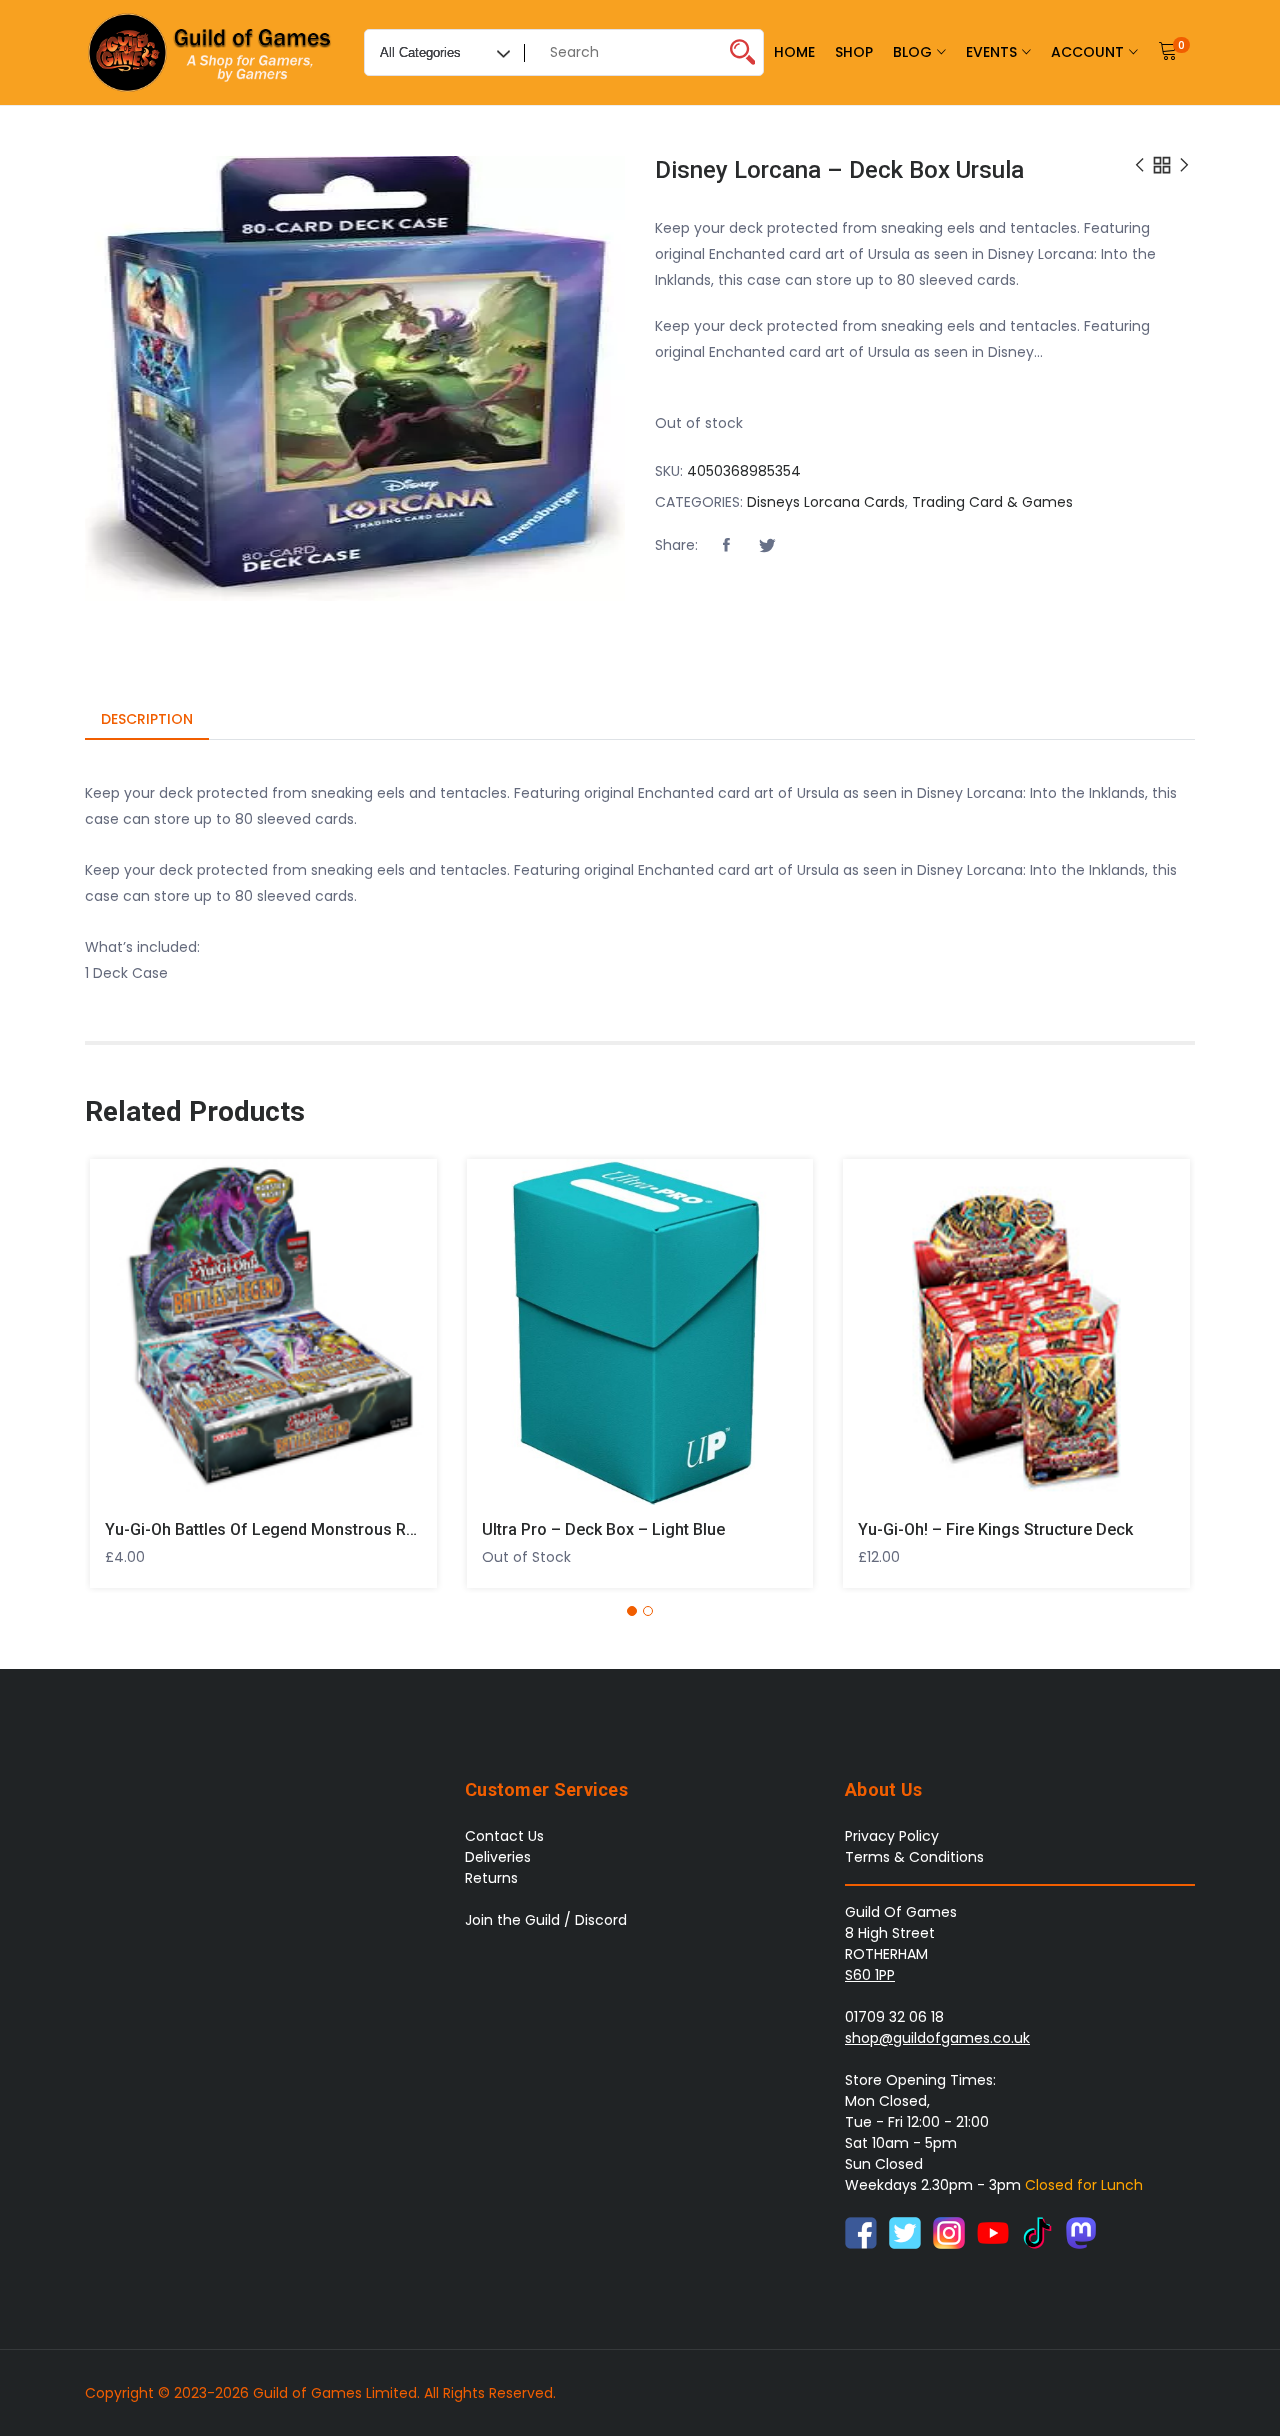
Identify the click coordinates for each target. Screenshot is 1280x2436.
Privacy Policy (892, 1836)
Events (991, 52)
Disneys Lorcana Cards (826, 502)
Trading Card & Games (992, 502)
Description (147, 719)
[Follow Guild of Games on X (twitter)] (905, 2232)
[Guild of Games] (212, 52)
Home (794, 52)
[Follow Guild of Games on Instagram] (949, 2232)
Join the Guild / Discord (546, 1920)
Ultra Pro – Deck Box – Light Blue (603, 1529)
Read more (494, 1324)
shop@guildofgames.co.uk (937, 2038)
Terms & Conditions (914, 1857)
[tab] (147, 720)
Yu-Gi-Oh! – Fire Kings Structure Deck (995, 1529)
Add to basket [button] (117, 1324)
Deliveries (498, 1857)
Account (1087, 52)
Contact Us (504, 1836)
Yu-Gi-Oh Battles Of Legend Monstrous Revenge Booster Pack (334, 1529)
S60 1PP (870, 1975)
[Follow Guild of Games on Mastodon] (1081, 2232)
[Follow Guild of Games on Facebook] (861, 2232)
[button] (726, 546)
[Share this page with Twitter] (767, 546)
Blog (912, 52)
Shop (854, 52)
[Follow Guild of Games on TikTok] (1037, 2232)
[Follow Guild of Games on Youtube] (993, 2232)
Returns (491, 1878)
